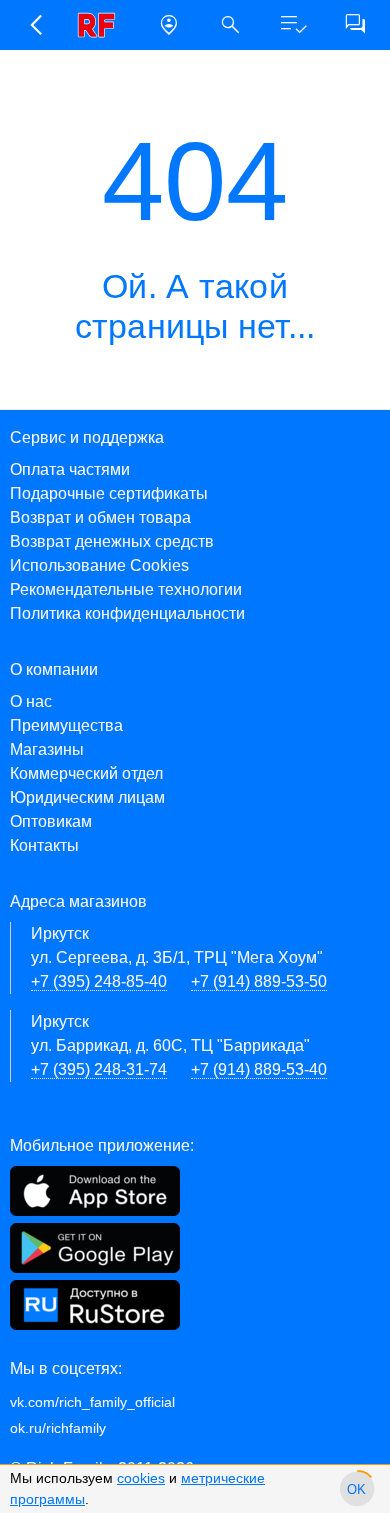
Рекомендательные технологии (126, 589)
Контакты (44, 845)
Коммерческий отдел (86, 773)
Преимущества (66, 725)
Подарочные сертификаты (109, 493)
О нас (31, 701)
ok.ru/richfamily (58, 1428)
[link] (102, 25)
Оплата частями (70, 469)
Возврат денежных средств (112, 541)
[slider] (357, 1489)
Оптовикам (51, 821)
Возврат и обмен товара (100, 517)
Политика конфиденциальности (127, 613)
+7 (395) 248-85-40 (99, 981)
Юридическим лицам (87, 797)
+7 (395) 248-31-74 (99, 1069)
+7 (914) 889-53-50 (259, 981)
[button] (35, 25)
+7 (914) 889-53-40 (259, 1069)
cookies (141, 1478)
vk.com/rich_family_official (92, 1402)
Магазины (47, 749)
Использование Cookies (99, 565)
